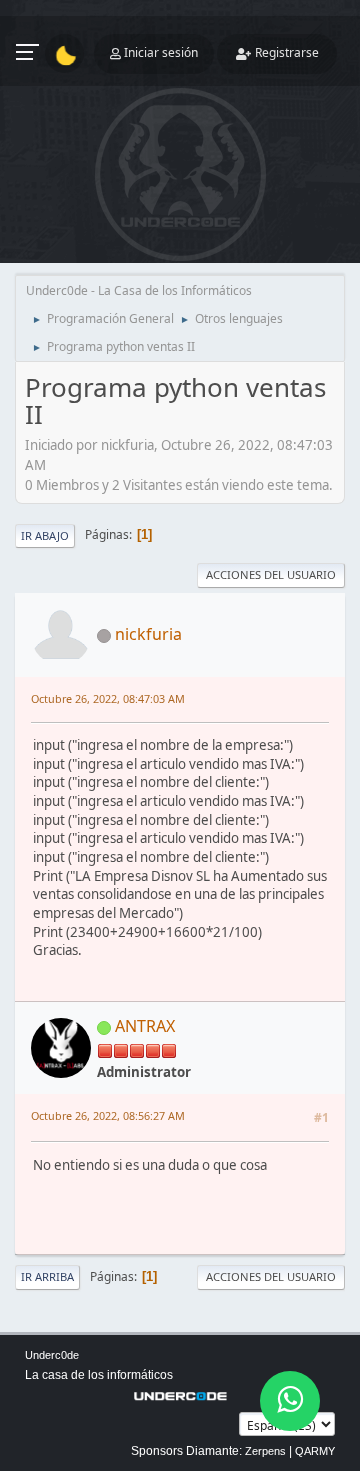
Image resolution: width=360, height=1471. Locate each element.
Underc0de (52, 1355)
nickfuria (148, 634)
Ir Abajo (45, 535)
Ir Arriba (47, 1276)
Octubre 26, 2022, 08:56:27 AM (108, 1115)
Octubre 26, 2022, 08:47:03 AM (108, 698)
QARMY (315, 1451)
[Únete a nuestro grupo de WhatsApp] (290, 1401)
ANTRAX (145, 1026)
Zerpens (265, 1451)
